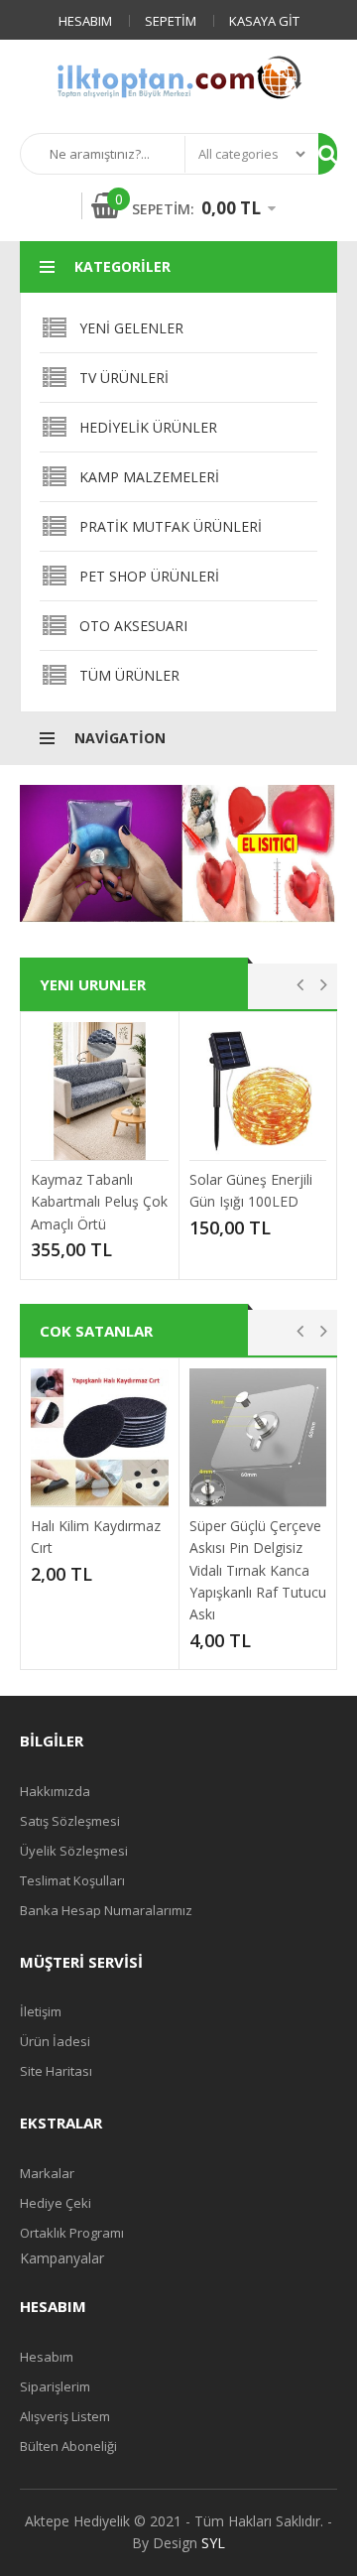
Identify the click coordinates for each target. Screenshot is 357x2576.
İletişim (41, 2011)
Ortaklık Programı (72, 2233)
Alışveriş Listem (65, 2416)
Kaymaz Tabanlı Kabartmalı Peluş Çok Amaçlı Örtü (99, 1202)
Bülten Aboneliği (68, 2446)
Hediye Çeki (56, 2203)
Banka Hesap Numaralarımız (106, 1910)
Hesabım (85, 21)
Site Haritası (56, 2071)
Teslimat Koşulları (72, 1880)
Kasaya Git (264, 21)
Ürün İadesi (55, 2041)
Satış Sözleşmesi (70, 1821)
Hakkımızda (55, 1791)
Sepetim (171, 21)
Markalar (47, 2173)
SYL (213, 2543)
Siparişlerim (55, 2386)
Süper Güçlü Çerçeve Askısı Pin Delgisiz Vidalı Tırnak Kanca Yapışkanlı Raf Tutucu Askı (258, 1570)
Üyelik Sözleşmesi (74, 1851)
